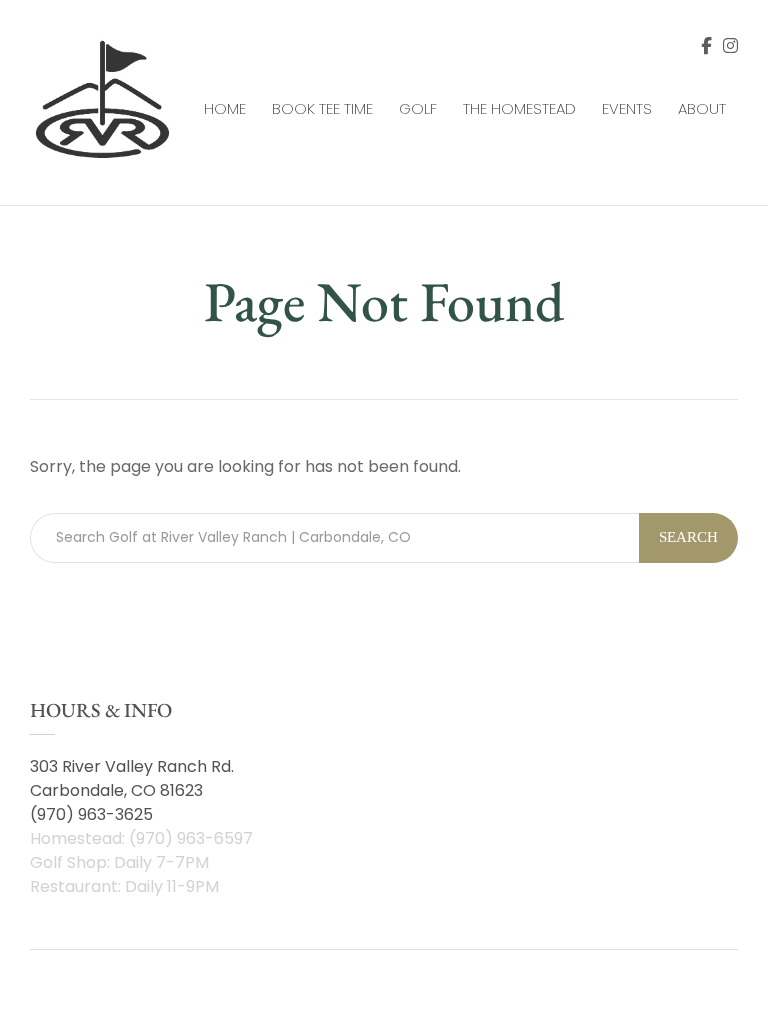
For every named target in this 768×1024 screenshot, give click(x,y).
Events (627, 108)
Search (688, 537)
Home (225, 108)
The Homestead (519, 108)
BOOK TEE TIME (322, 108)
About (702, 108)
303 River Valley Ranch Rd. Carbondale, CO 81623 (132, 778)
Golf (418, 108)
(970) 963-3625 (91, 814)
